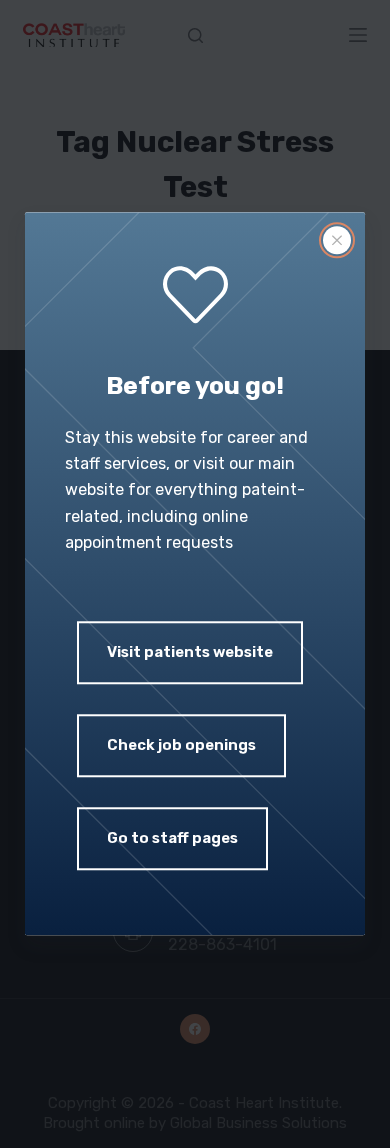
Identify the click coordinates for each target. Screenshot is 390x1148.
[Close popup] (337, 240)
